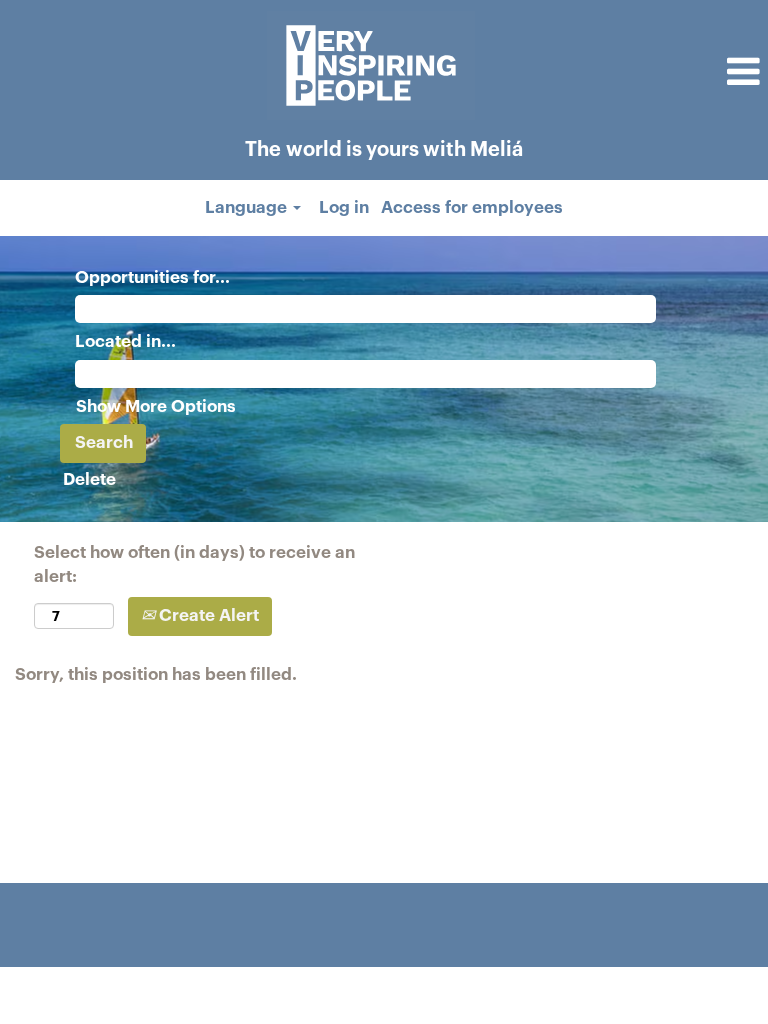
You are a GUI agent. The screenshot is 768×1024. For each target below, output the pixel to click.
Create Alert (207, 615)
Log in (344, 207)
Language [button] (248, 207)
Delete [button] (89, 479)
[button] (640, 73)
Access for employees (472, 207)
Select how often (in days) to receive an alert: (194, 564)
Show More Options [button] (156, 406)
